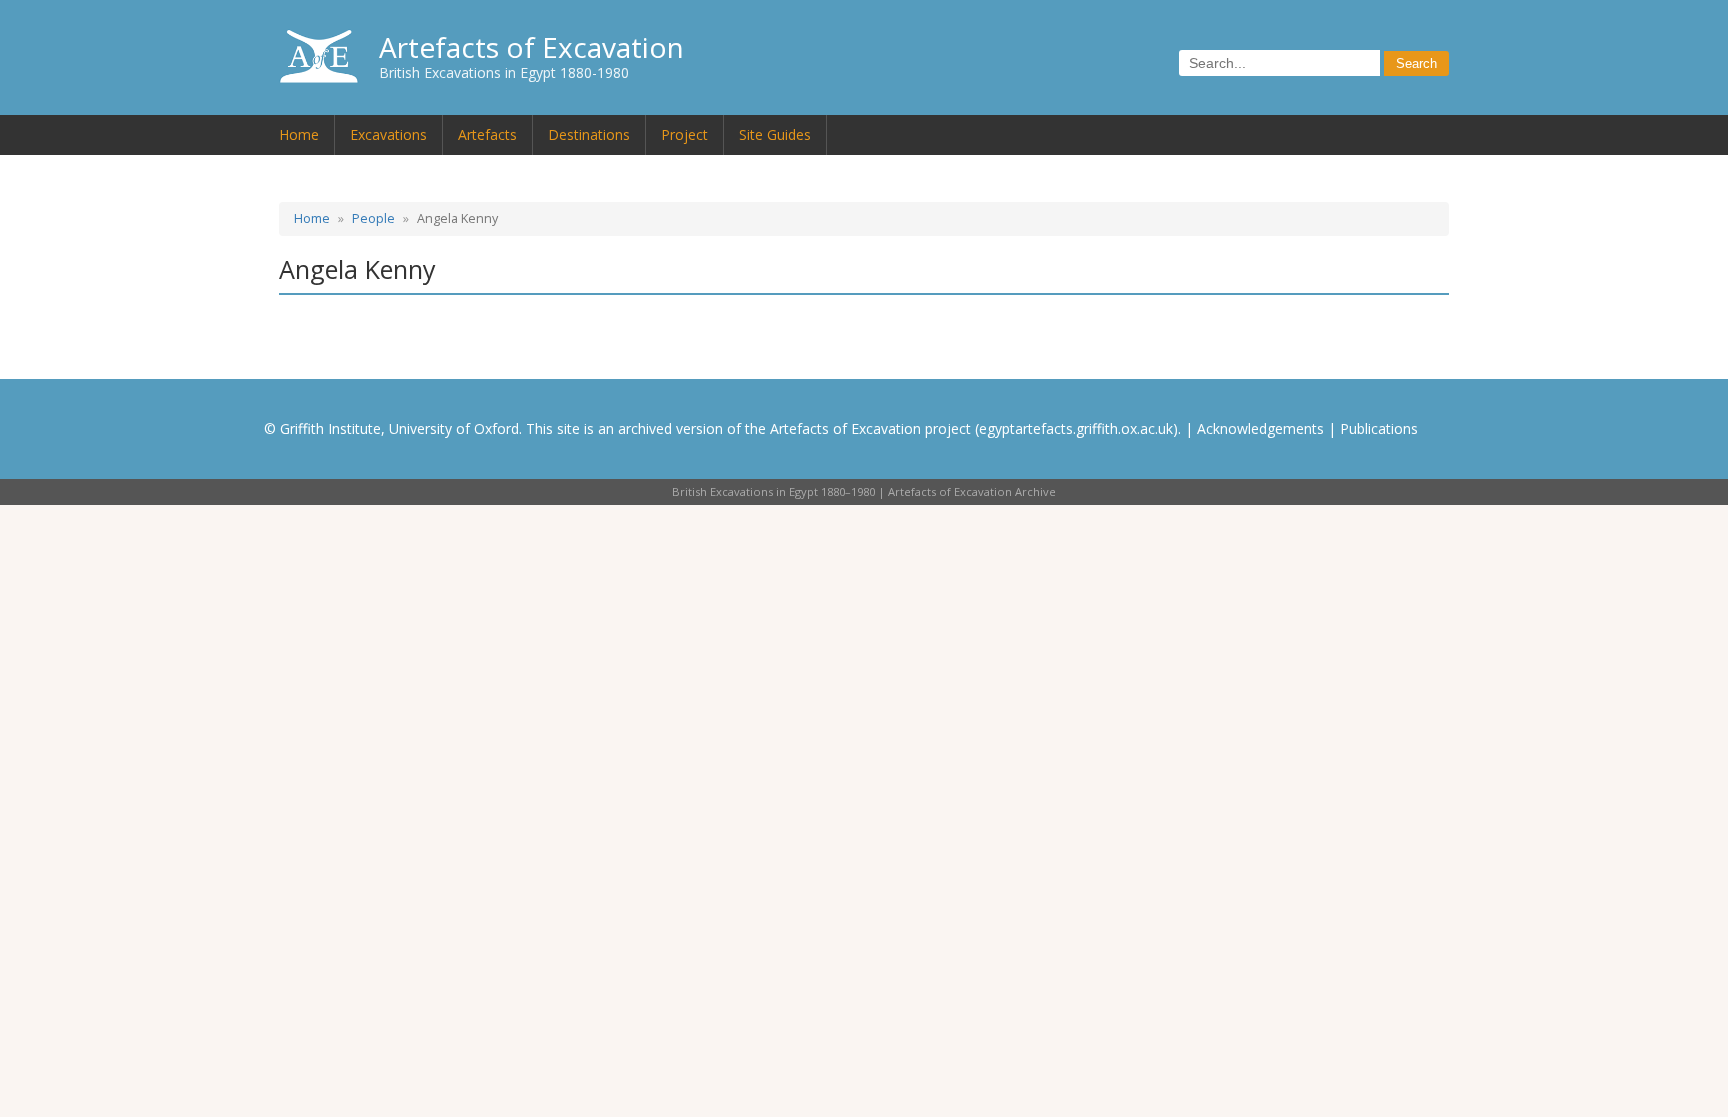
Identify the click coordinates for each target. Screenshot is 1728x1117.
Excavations (388, 134)
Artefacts (487, 134)
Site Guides (775, 134)
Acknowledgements (1260, 428)
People (373, 218)
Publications (1379, 428)
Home (299, 134)
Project (684, 134)
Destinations (589, 134)
